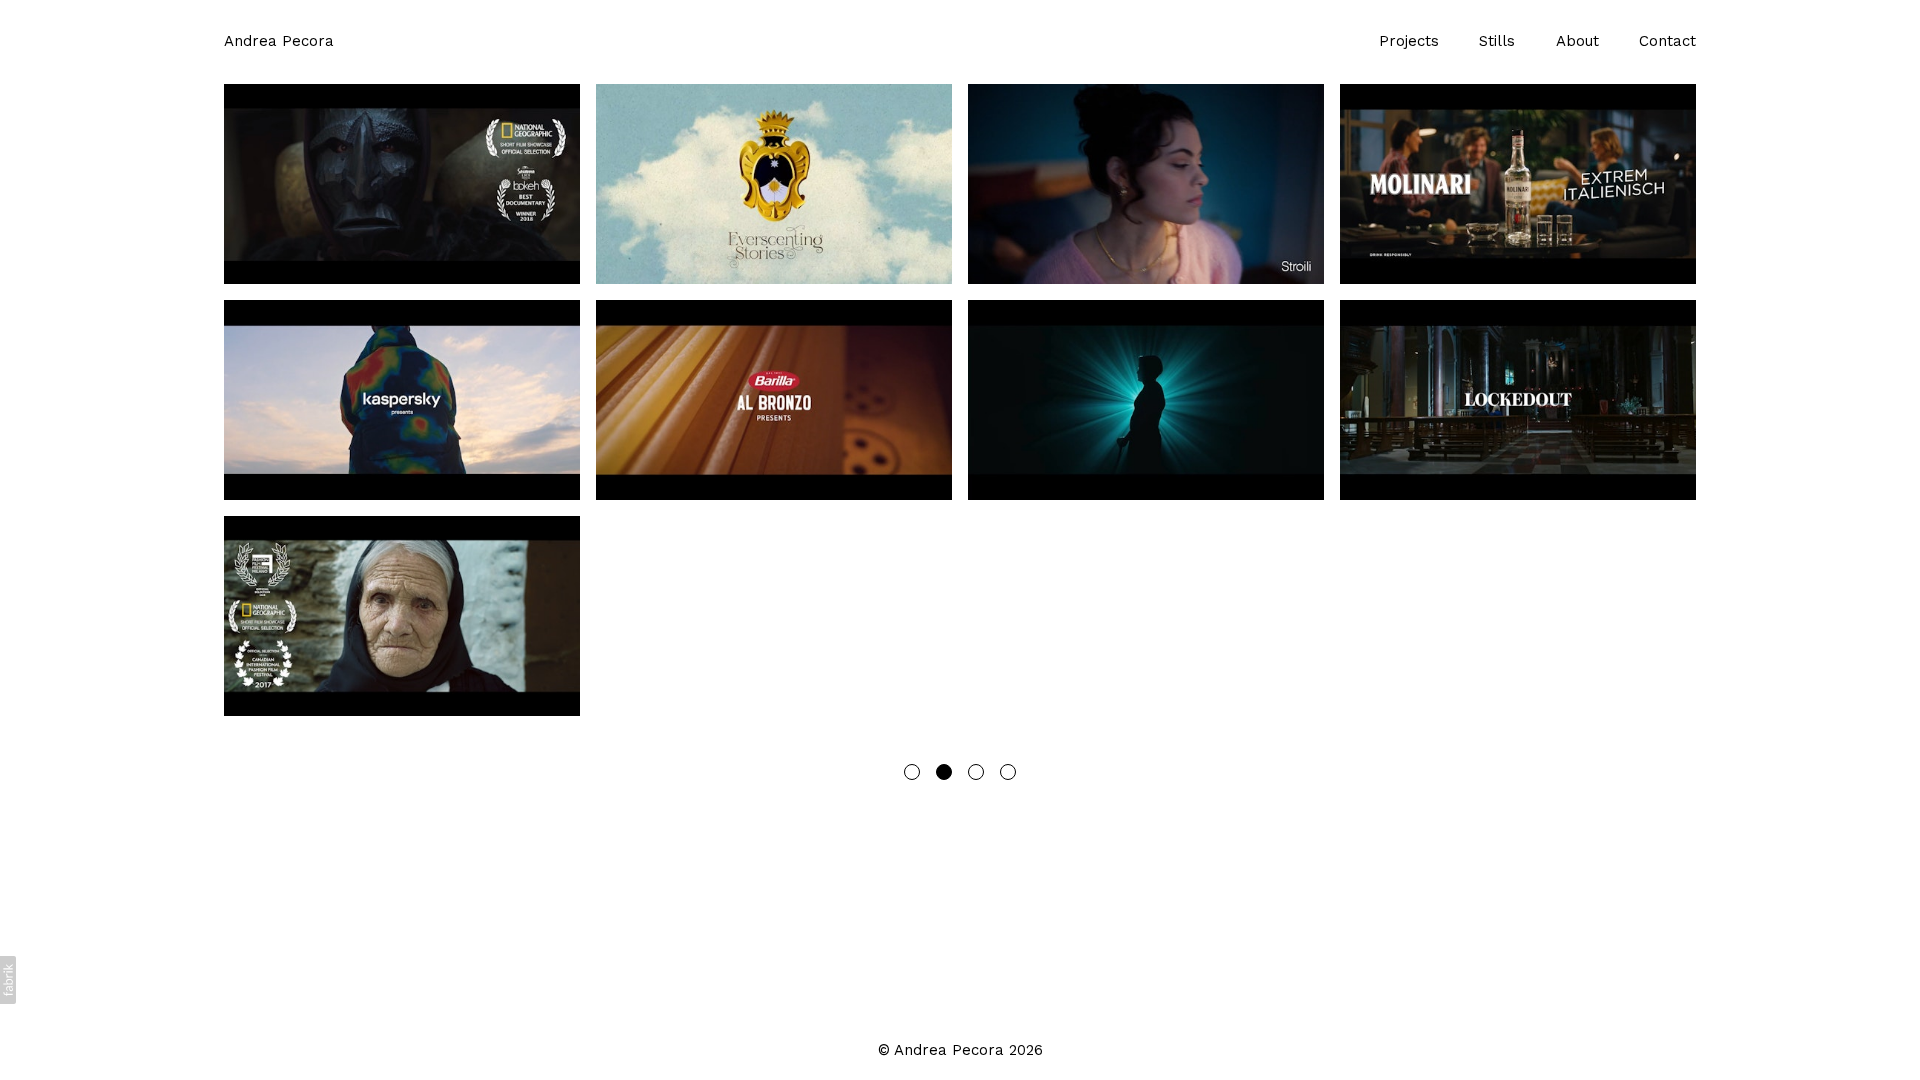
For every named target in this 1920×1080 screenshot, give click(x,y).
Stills (1497, 41)
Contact (1667, 41)
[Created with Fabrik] (8, 980)
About (1577, 41)
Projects (1409, 41)
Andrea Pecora (949, 1050)
